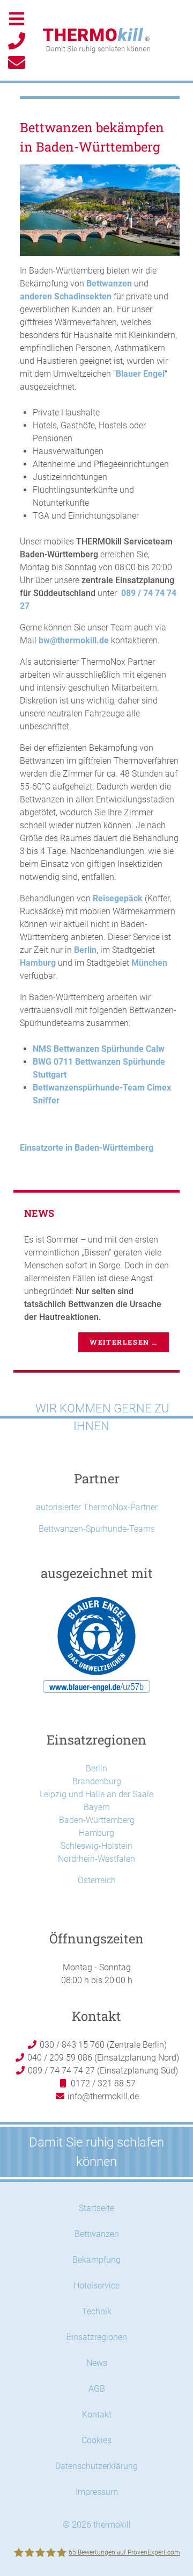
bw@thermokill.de (74, 640)
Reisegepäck (118, 898)
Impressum (97, 2492)
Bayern (97, 1807)
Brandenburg (97, 1781)
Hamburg (38, 963)
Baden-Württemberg (97, 1820)
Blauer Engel (140, 374)
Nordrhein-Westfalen (96, 1859)
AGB (97, 2389)
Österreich (97, 1880)
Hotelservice (96, 2286)
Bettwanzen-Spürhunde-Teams (97, 1529)
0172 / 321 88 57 (102, 2083)
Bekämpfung (96, 2260)
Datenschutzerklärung (96, 2466)
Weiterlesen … (124, 1342)
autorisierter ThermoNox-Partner (97, 1507)
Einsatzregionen (97, 2337)
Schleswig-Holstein (96, 1846)
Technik (97, 2311)
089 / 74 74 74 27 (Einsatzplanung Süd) (102, 2071)
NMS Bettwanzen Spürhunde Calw (99, 1049)
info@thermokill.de (103, 2096)
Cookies (96, 2440)
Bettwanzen (109, 284)
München (149, 963)
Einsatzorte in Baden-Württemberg (87, 1148)
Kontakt (97, 2414)
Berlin (85, 950)
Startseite (96, 2208)
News (97, 2363)
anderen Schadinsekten (66, 296)
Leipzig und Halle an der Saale (96, 1794)
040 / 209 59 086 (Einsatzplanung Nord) (102, 2058)
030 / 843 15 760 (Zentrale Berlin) (102, 2045)
